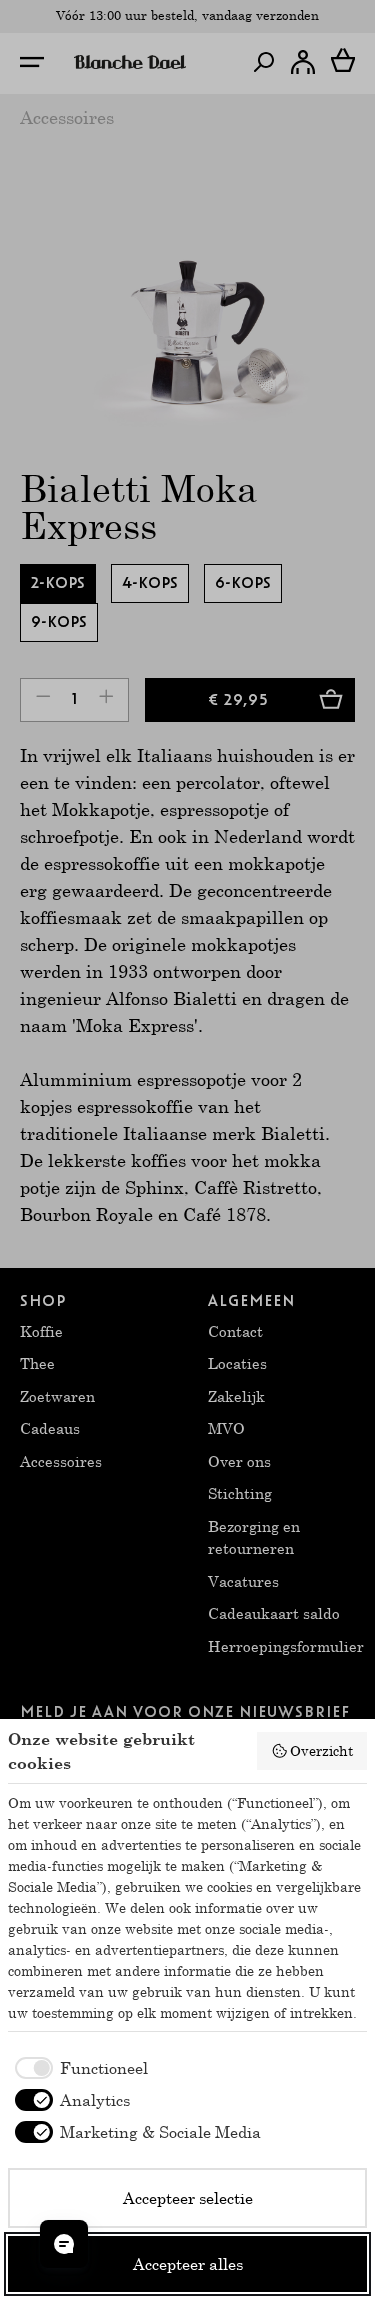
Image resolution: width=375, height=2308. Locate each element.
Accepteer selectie (188, 2197)
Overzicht (321, 1750)
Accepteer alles (188, 2263)
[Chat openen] (64, 2244)
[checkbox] (78, 2068)
